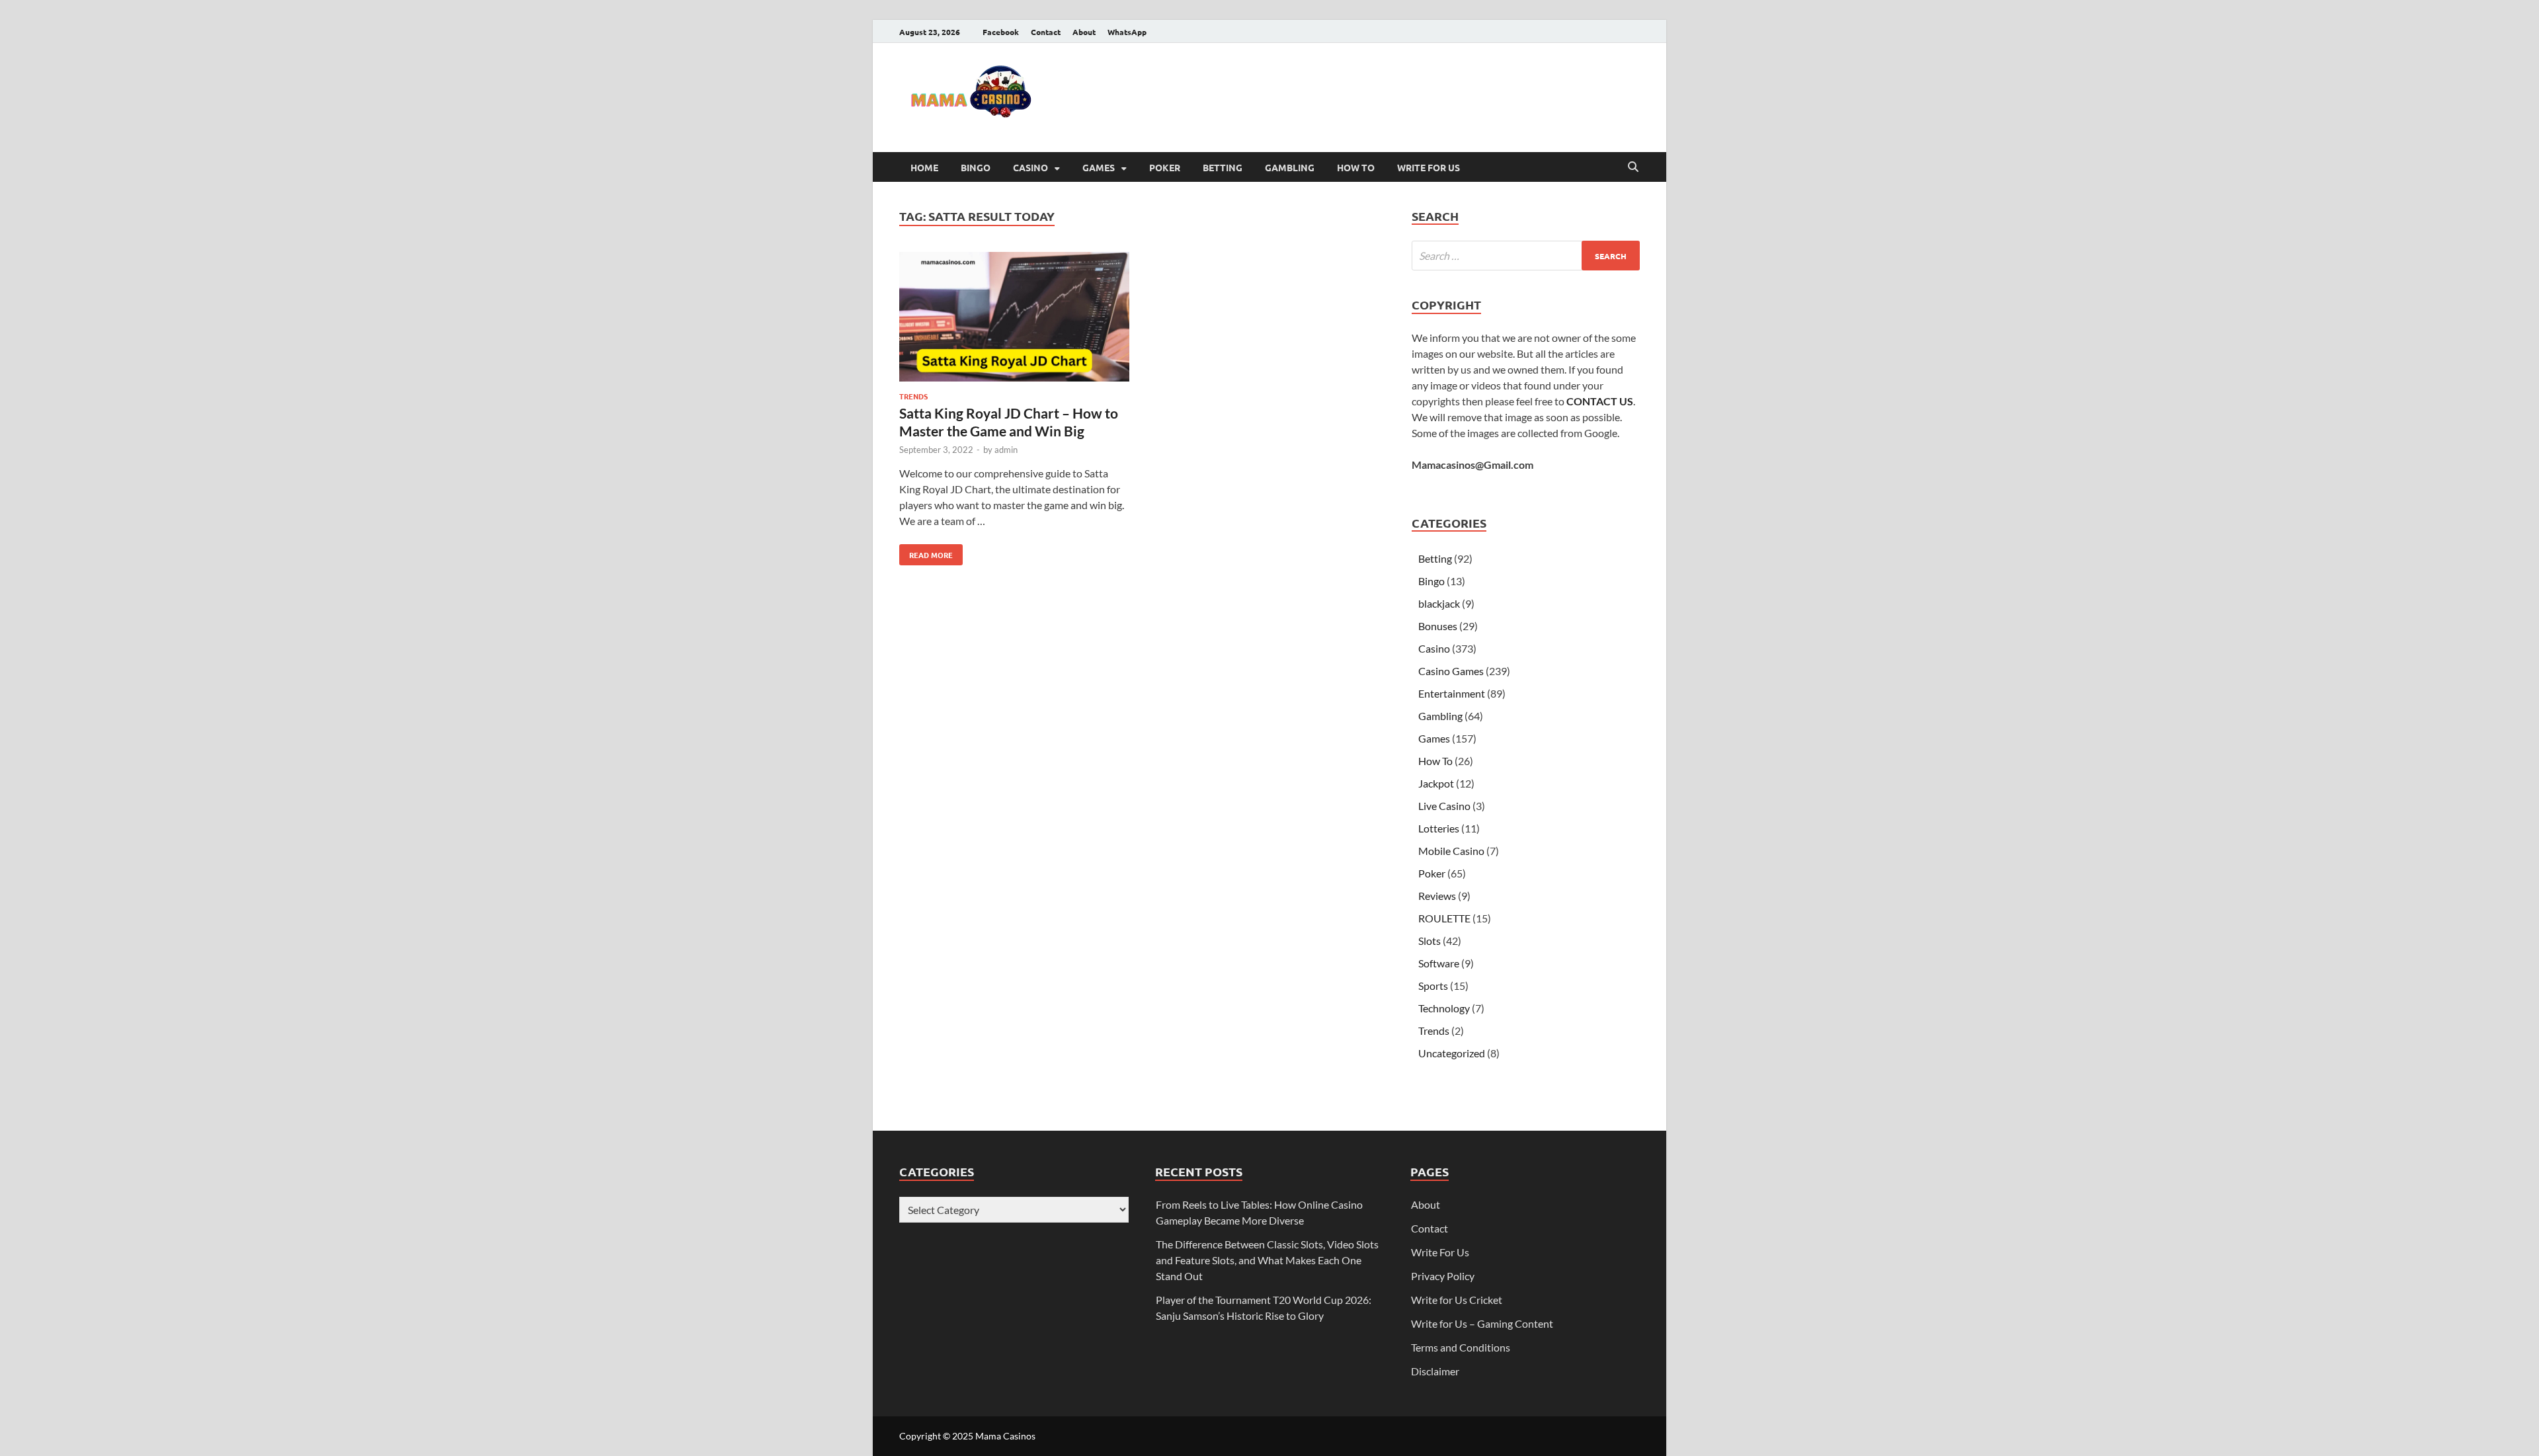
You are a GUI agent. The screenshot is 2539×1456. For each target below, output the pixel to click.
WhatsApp (1127, 32)
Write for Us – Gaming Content (1482, 1323)
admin (1006, 450)
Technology (1444, 1008)
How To (1356, 167)
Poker (1165, 167)
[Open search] (1633, 167)
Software (1439, 963)
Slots (1430, 941)
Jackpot (1436, 783)
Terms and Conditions (1461, 1347)
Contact (1046, 32)
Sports (1433, 986)
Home (924, 167)
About (1084, 32)
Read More (926, 552)
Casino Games (1451, 671)
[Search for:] (1526, 256)
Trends (913, 396)
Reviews (1437, 896)
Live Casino (1444, 806)
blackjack (1439, 603)
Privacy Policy (1443, 1276)
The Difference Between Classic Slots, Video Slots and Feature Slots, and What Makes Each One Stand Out (1267, 1260)
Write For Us (1429, 167)
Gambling (1290, 167)
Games (1099, 167)
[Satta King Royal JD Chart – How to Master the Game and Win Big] (1014, 319)
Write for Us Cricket (1457, 1300)
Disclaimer (1435, 1371)
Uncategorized (1452, 1053)
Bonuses (1438, 626)
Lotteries (1439, 828)
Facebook (1001, 32)
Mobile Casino (1451, 851)
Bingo (976, 167)
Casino (1030, 167)
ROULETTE (1444, 918)
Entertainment (1452, 693)
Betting (1223, 167)
